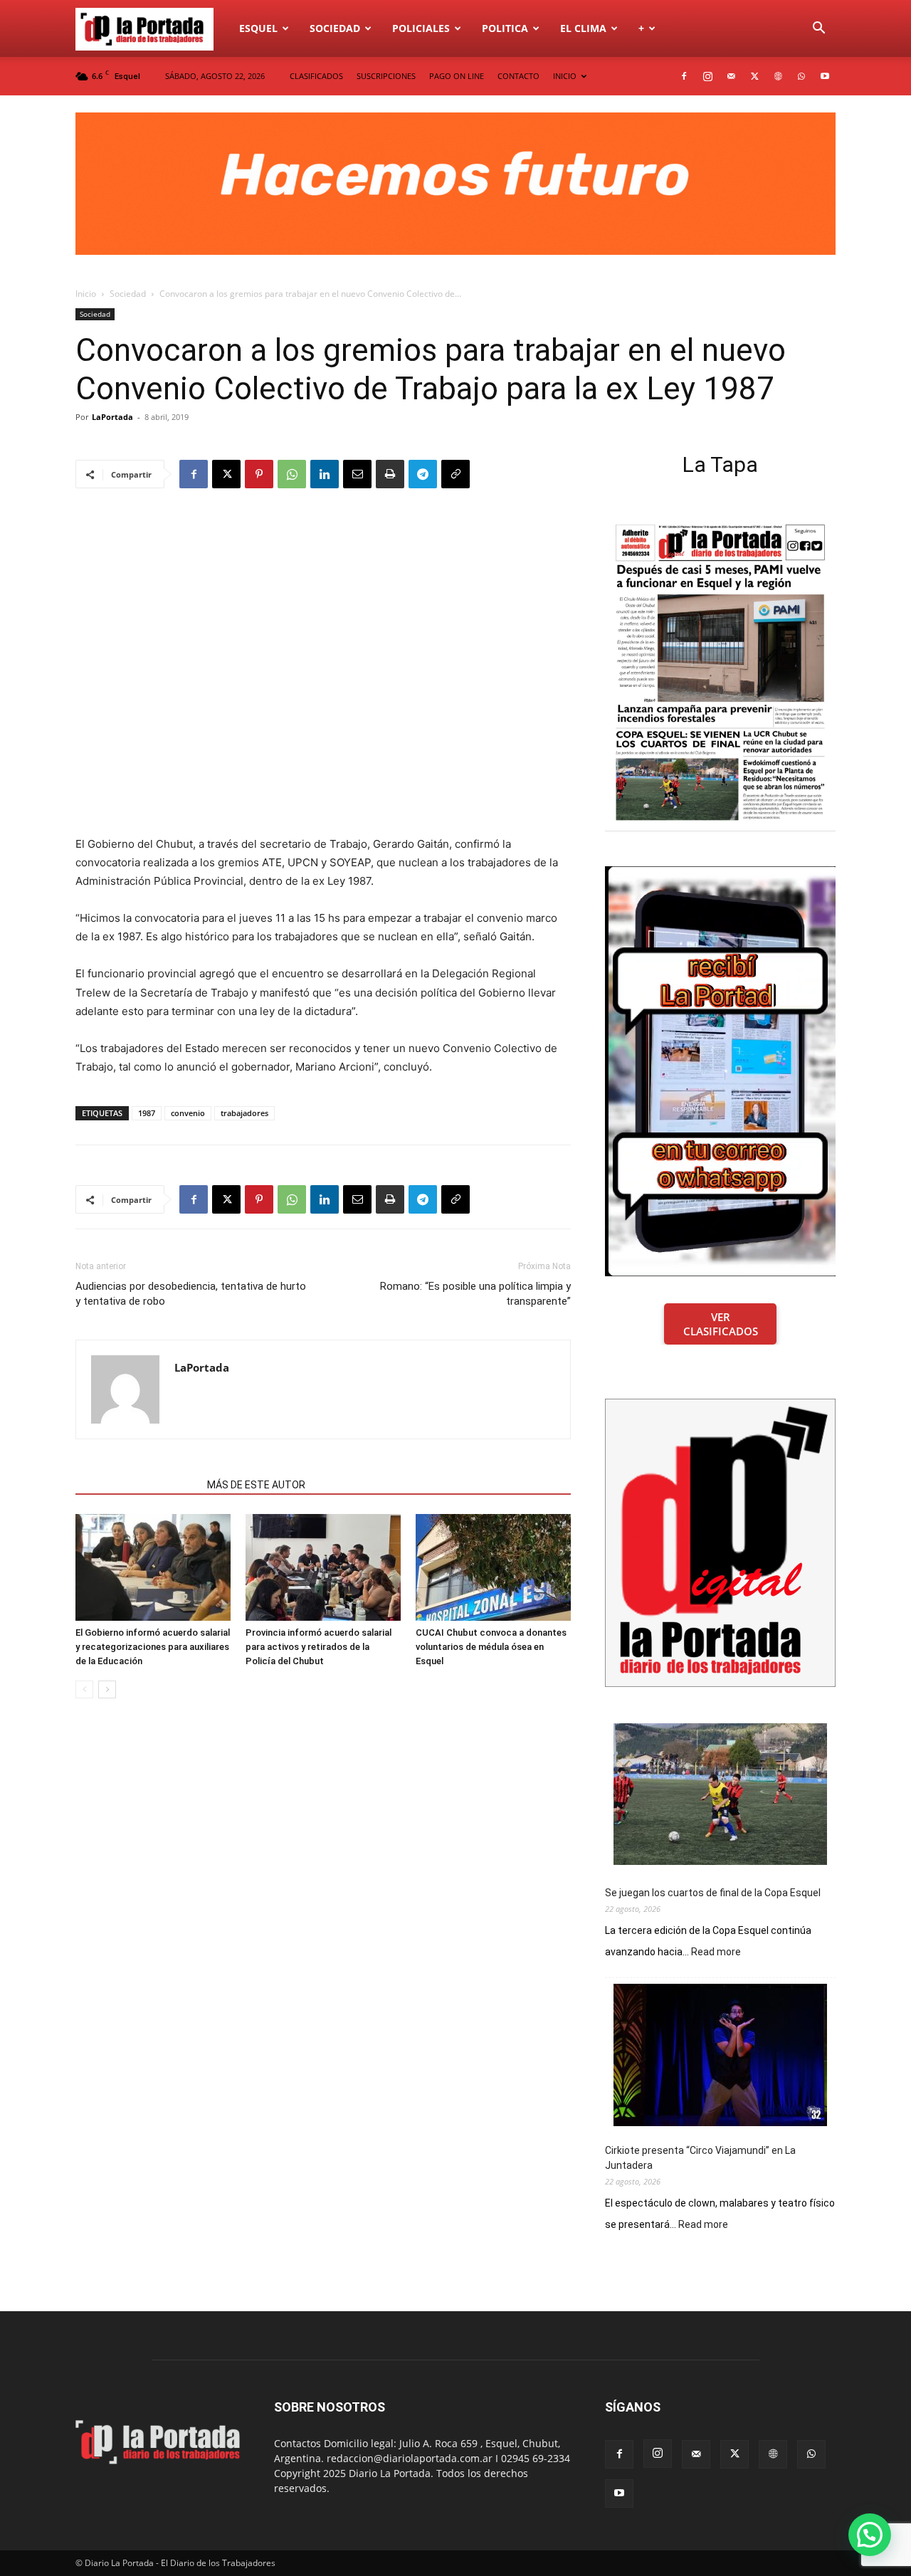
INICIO (565, 76)
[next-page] (107, 1689)
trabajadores (244, 1113)
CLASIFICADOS (316, 76)
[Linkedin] (325, 474)
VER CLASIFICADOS (721, 1324)
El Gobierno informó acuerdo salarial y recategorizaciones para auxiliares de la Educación (153, 1647)
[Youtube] (825, 76)
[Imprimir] (390, 474)
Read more (716, 1952)
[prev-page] (84, 1689)
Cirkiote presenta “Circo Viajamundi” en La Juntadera (700, 2158)
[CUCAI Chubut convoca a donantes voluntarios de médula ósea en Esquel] (493, 1567)
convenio (188, 1113)
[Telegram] (423, 474)
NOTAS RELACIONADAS (137, 1485)
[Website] (778, 76)
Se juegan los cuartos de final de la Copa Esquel (713, 1893)
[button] (818, 30)
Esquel (258, 28)
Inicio (86, 294)
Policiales (421, 28)
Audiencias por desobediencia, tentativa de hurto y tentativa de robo (191, 1294)
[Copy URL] (455, 474)
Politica (505, 28)
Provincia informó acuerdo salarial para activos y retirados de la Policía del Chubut (318, 1647)
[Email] (357, 474)
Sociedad (335, 28)
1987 (147, 1113)
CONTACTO (518, 76)
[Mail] (731, 76)
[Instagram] (707, 76)
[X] (754, 76)
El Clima (583, 28)
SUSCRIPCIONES (386, 76)
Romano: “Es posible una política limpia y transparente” (475, 1294)
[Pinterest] (259, 474)
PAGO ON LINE (457, 76)
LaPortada (112, 417)
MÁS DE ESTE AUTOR (256, 1485)
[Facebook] (684, 76)
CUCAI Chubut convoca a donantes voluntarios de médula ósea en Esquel (491, 1647)
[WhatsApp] (801, 76)
